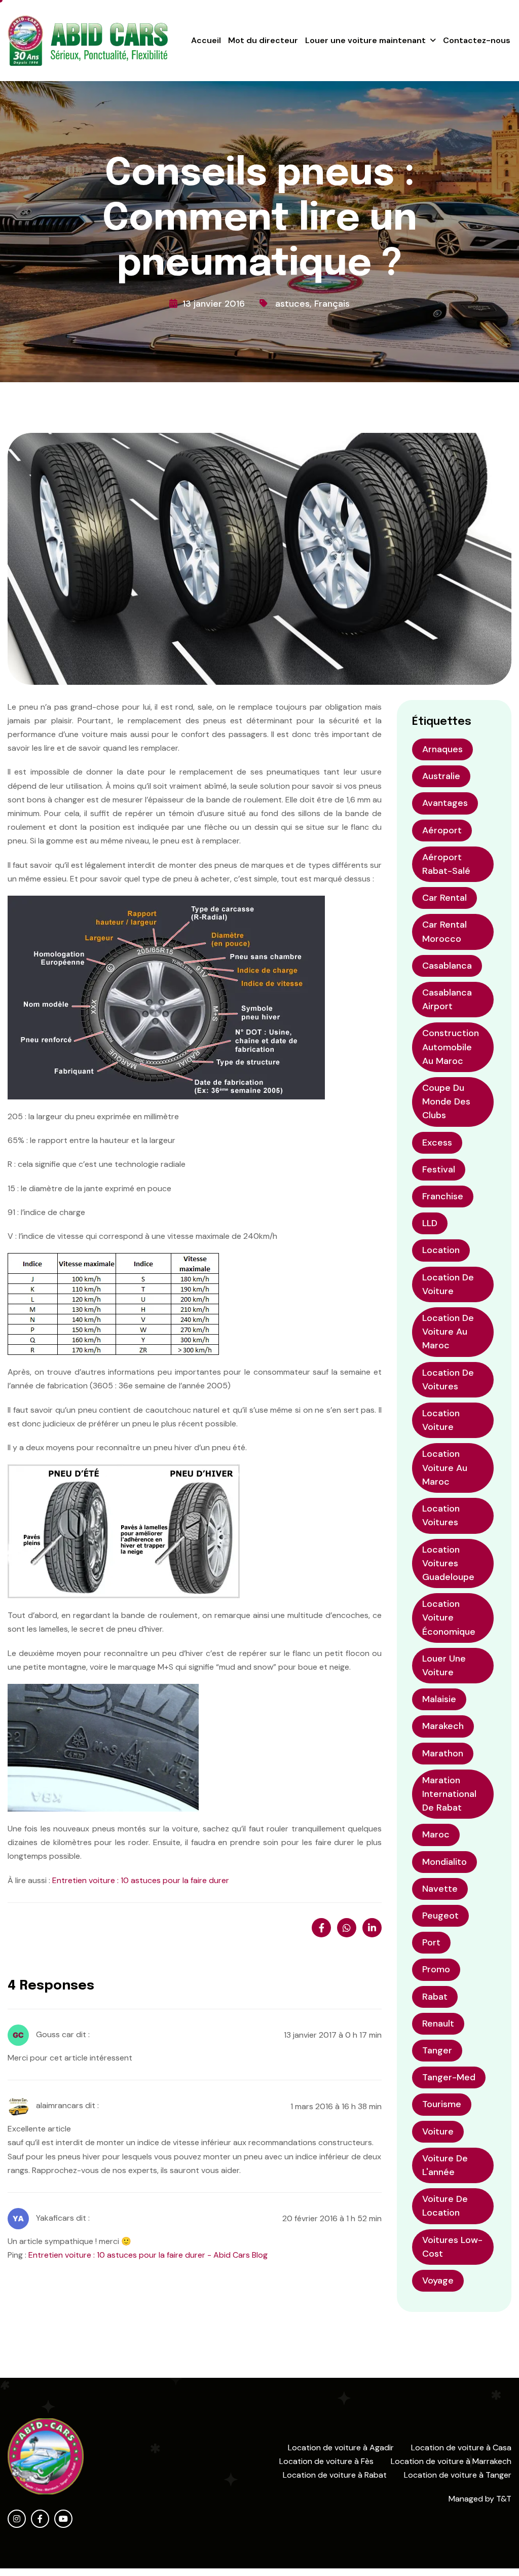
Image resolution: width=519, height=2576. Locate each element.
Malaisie (439, 1699)
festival (439, 1169)
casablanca (447, 966)
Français (332, 304)
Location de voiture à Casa (461, 2448)
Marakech (443, 1726)
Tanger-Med (449, 2077)
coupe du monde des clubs (446, 1101)
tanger (437, 2050)
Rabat (435, 1997)
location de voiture (448, 1284)
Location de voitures (448, 1379)
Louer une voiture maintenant (365, 40)
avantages (445, 803)
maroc (436, 1834)
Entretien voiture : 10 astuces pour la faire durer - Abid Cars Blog (148, 2255)
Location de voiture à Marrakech (451, 2461)
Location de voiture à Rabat (335, 2475)
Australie (441, 776)
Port (431, 1942)
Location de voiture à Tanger (458, 2475)
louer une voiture (444, 1665)
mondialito (444, 1862)
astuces (292, 304)
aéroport (442, 830)
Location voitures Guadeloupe (448, 1563)
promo (436, 1969)
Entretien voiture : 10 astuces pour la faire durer (141, 1880)
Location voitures (441, 1515)
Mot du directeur (263, 40)
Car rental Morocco (444, 931)
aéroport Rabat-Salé (446, 864)
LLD (430, 1223)
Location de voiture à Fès (326, 2461)
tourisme (442, 2104)
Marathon (443, 1753)
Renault (438, 2023)
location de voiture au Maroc (448, 1332)
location (441, 1250)
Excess (437, 1143)
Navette (440, 1889)
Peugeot (440, 1916)
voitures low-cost (452, 2247)
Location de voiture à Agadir (341, 2448)
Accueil (206, 40)
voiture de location (445, 2206)
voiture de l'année (445, 2165)
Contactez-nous (477, 40)
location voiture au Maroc (445, 1467)
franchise (443, 1196)
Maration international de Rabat (449, 1794)
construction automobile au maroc (451, 1047)
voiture (438, 2131)
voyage (438, 2280)
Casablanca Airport (447, 999)
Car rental (444, 898)
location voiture (441, 1420)
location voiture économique (449, 1617)
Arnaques (442, 749)
